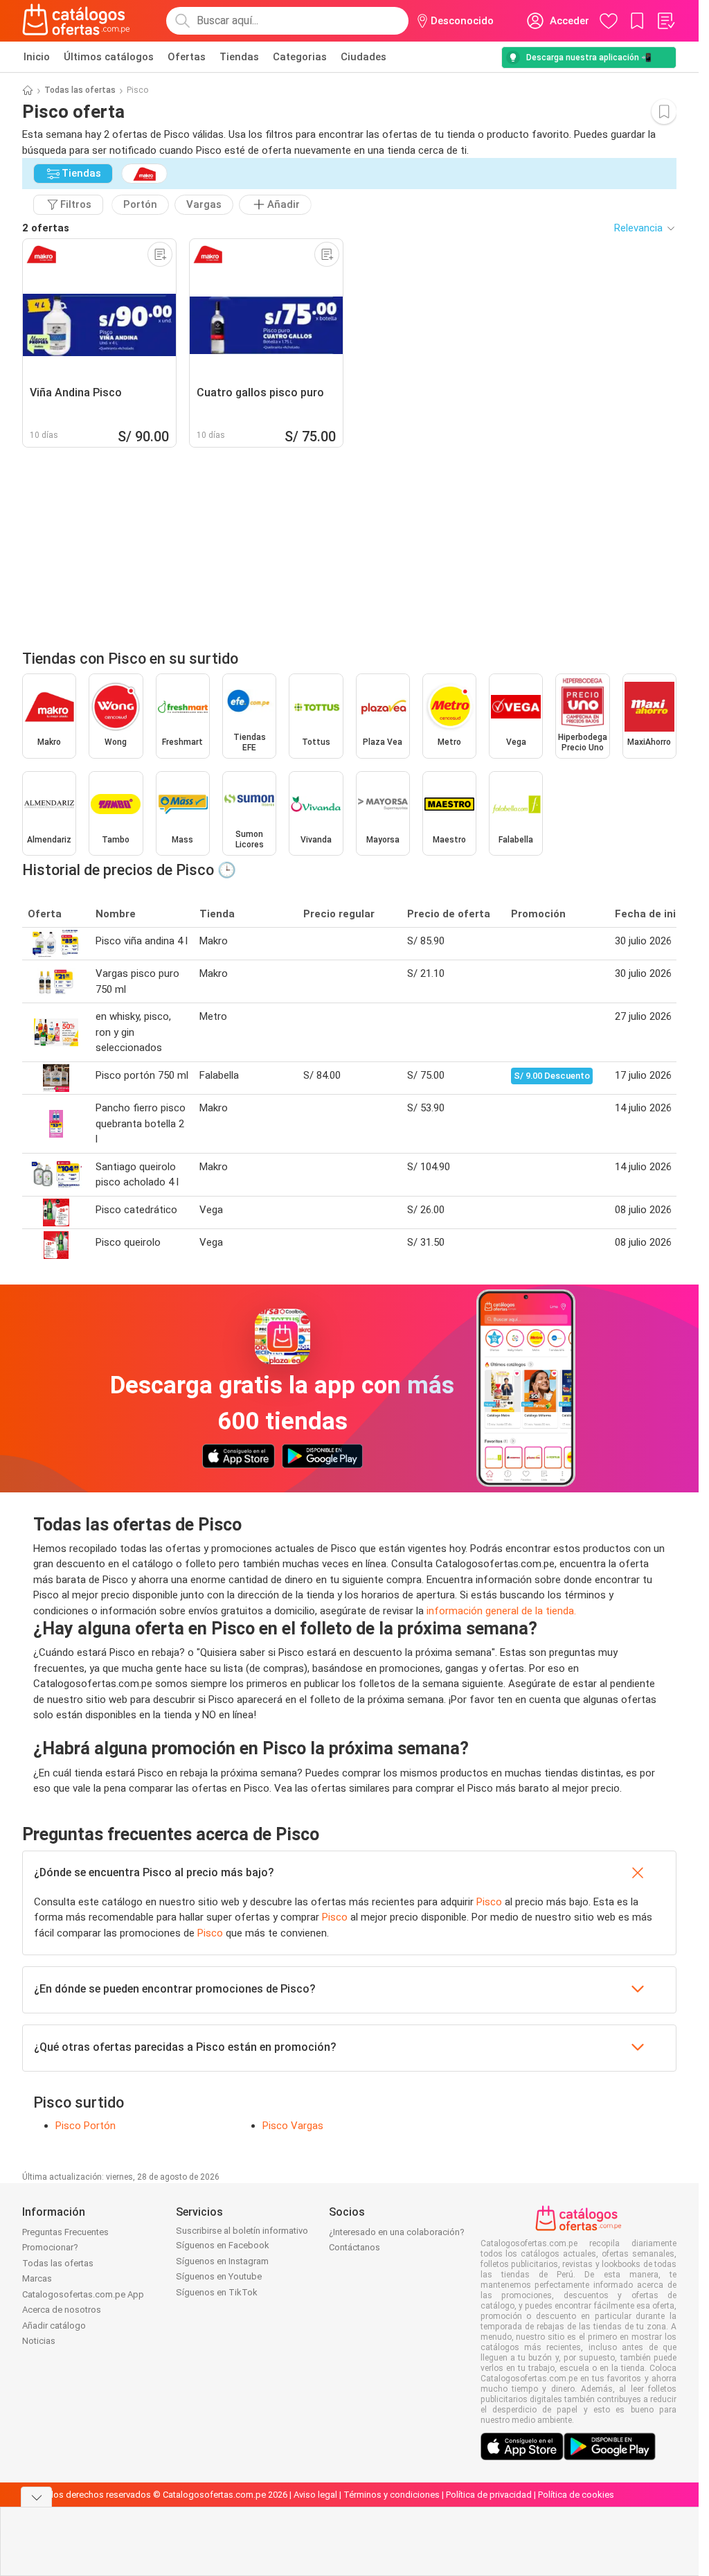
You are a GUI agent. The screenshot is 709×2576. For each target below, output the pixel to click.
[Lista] (665, 21)
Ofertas (187, 57)
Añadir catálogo (54, 2326)
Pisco (489, 1902)
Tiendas (239, 57)
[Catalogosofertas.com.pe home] (76, 21)
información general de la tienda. (501, 1611)
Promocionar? (50, 2247)
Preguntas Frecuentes (65, 2232)
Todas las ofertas (80, 90)
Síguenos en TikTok (217, 2292)
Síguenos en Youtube (219, 2276)
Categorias (300, 57)
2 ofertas (46, 228)
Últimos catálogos (109, 57)
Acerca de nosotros (62, 2310)
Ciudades (364, 57)
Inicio (37, 57)
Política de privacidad (489, 2495)
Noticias (39, 2341)
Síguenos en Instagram (222, 2261)
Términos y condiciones (392, 2495)
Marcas (37, 2278)
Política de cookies (576, 2495)
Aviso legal (315, 2495)
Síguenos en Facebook (223, 2245)
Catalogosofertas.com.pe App (83, 2294)
